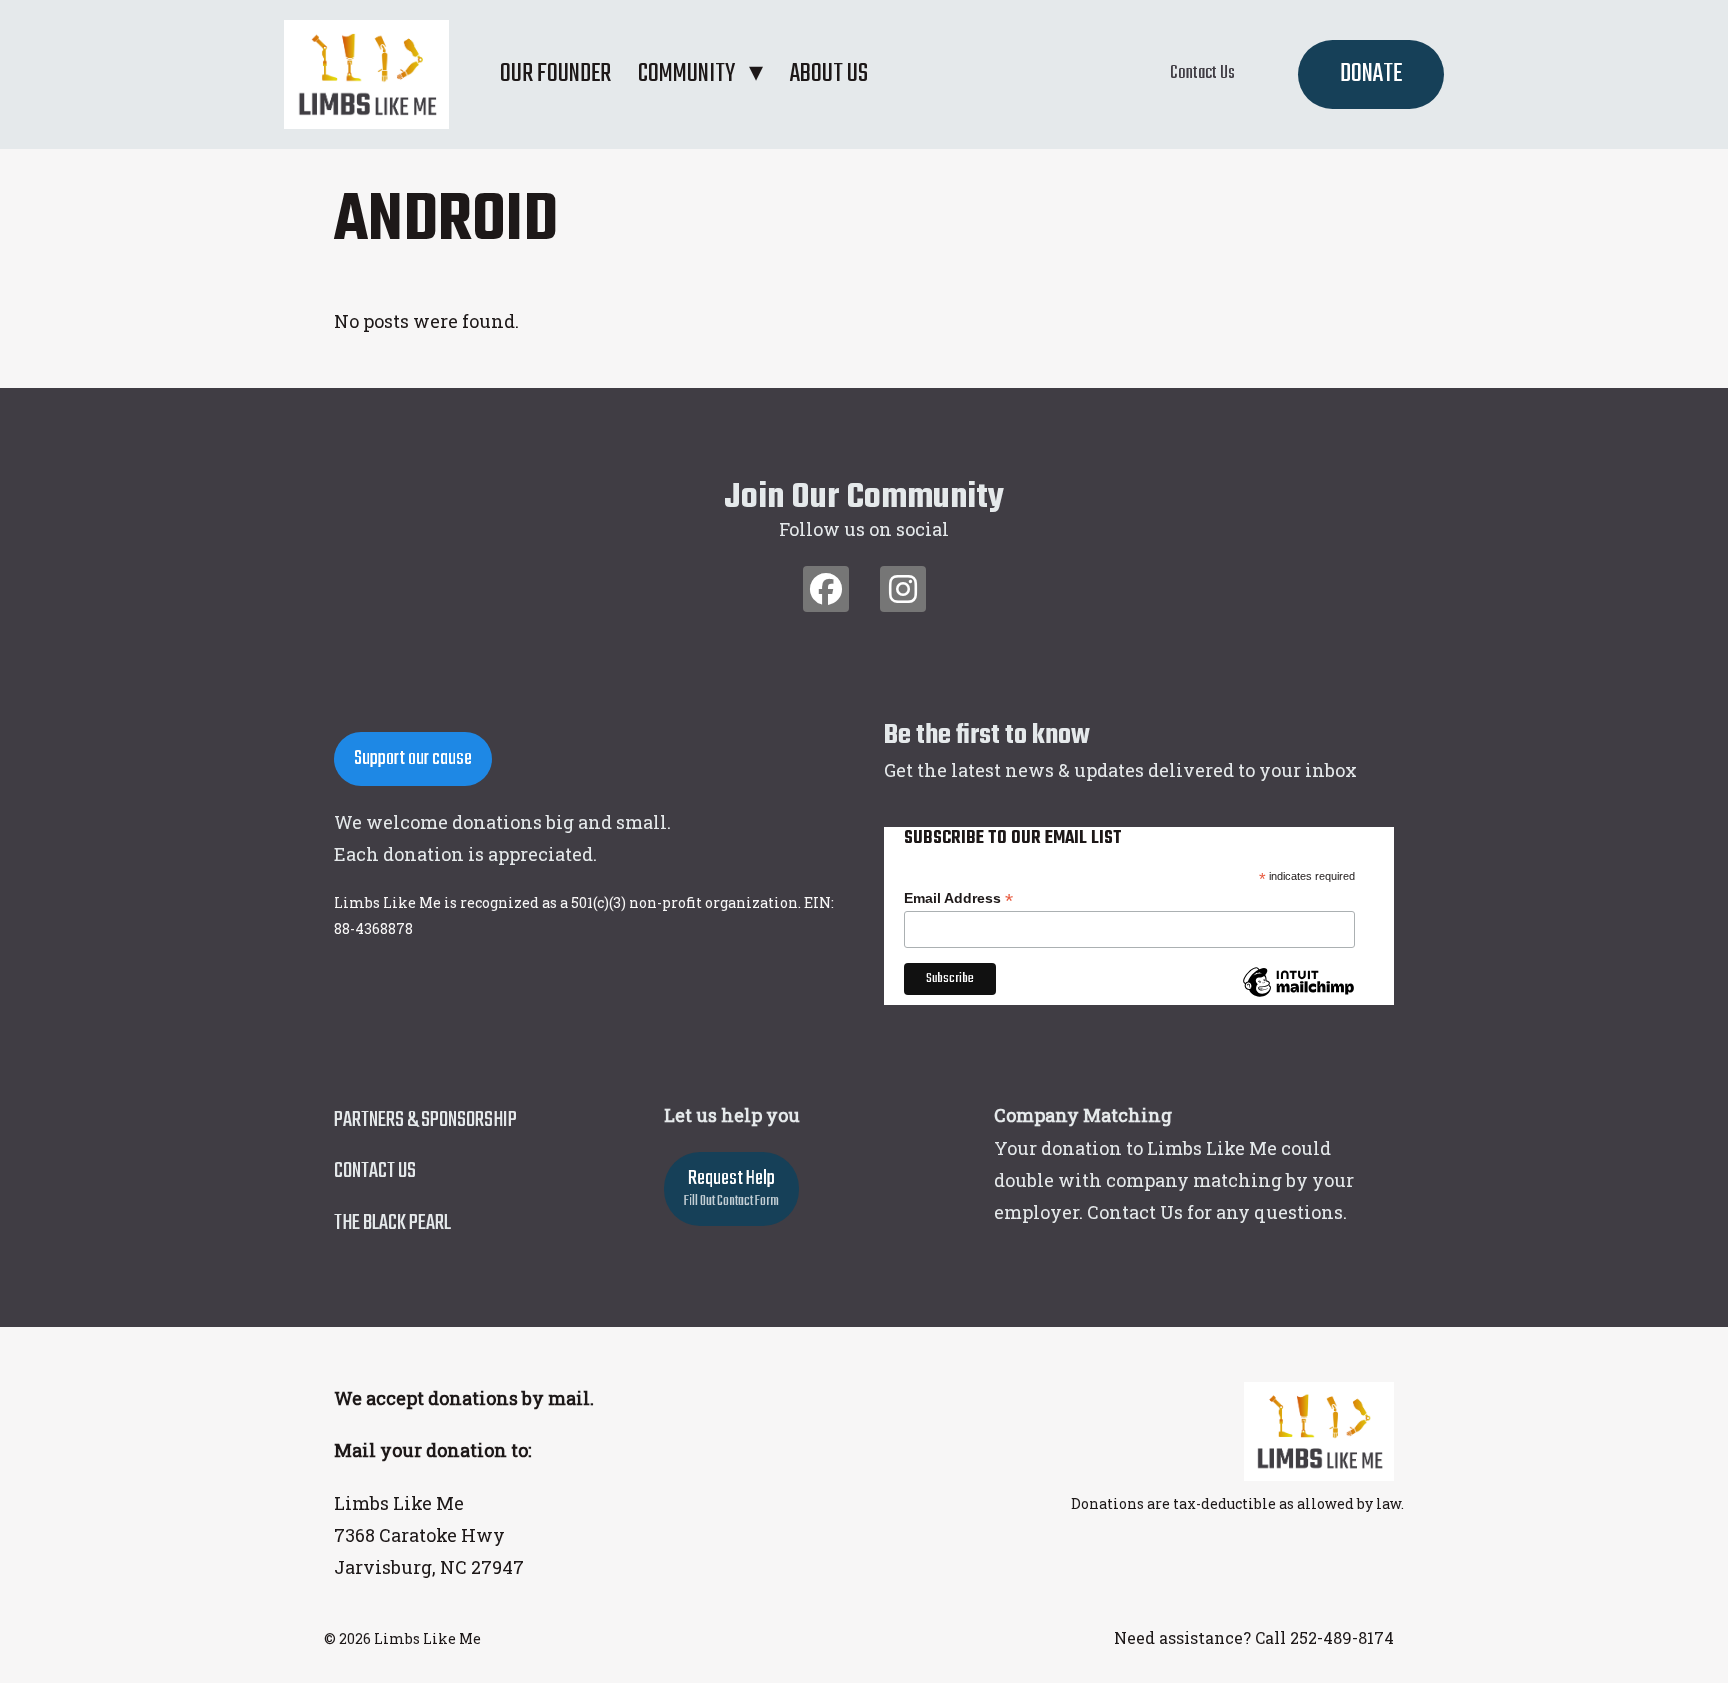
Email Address (958, 898)
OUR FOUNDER (555, 74)
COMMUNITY (686, 74)
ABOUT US (829, 74)
